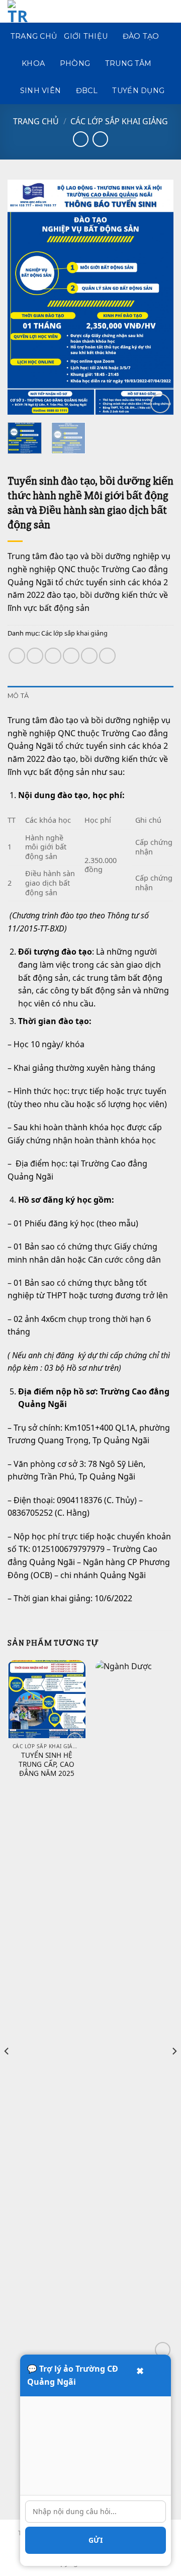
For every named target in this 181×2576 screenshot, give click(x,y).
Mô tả (18, 696)
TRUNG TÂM (128, 63)
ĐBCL (87, 91)
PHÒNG (75, 63)
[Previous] (24, 297)
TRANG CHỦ (34, 36)
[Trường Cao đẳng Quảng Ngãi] (30, 11)
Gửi (96, 2540)
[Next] (157, 297)
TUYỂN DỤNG (138, 91)
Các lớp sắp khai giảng (119, 121)
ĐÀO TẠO (141, 36)
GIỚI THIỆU (86, 36)
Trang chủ (36, 121)
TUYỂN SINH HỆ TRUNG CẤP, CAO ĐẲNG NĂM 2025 (47, 1764)
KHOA (33, 63)
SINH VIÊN (41, 91)
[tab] (90, 696)
